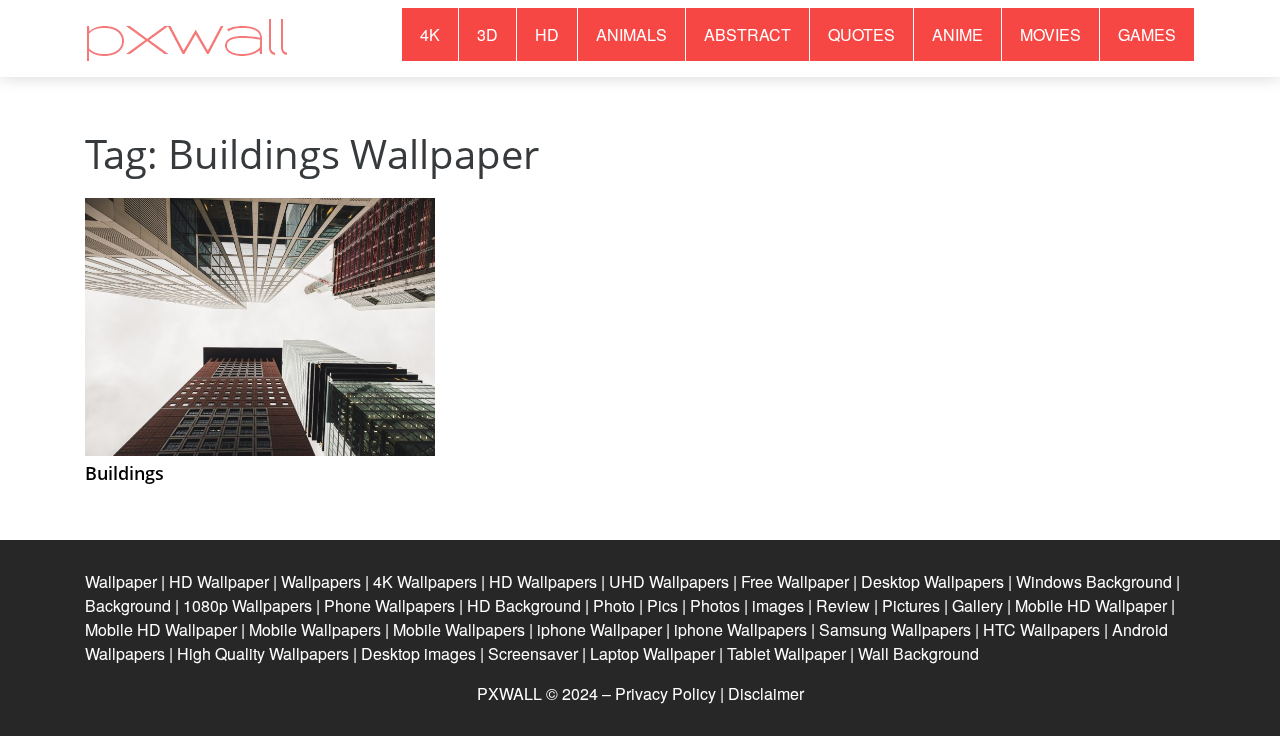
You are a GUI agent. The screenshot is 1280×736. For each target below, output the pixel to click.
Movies (1050, 34)
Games (1147, 34)
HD (547, 34)
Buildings (124, 473)
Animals (631, 34)
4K (430, 34)
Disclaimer (766, 693)
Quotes (861, 34)
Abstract (747, 34)
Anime (957, 34)
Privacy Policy (665, 693)
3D (487, 34)
